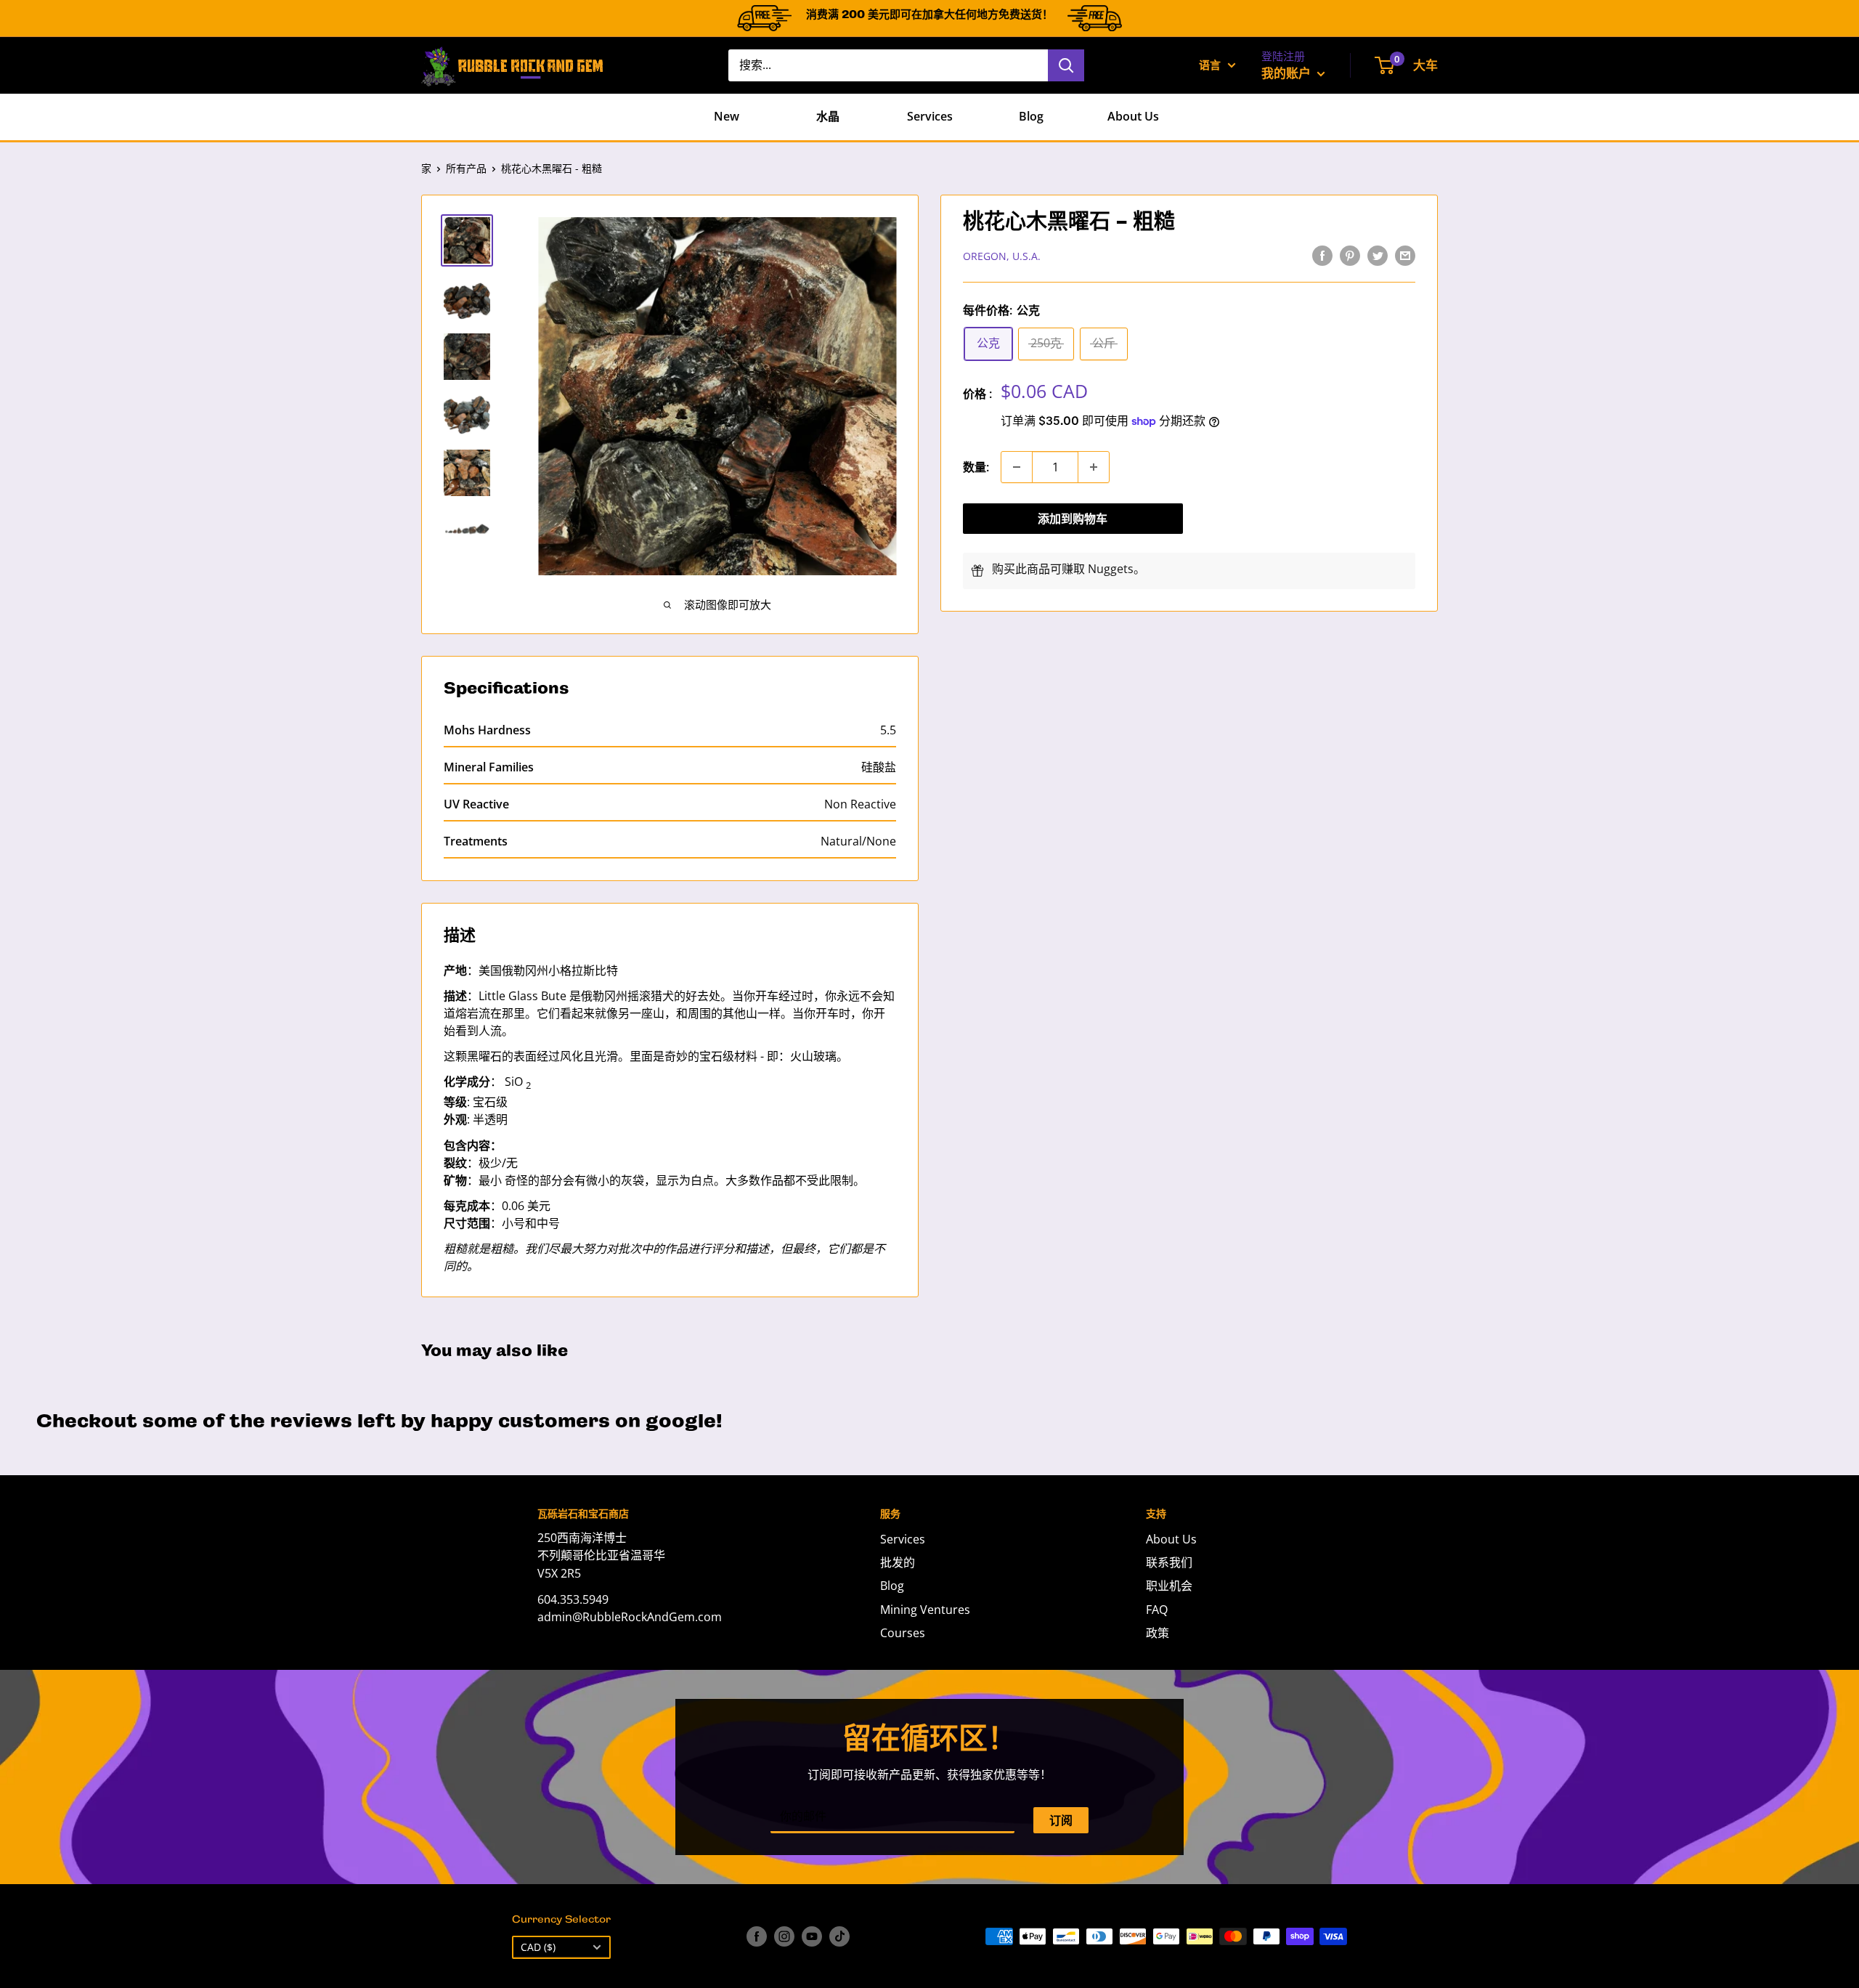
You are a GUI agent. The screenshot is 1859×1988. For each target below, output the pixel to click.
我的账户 (1288, 73)
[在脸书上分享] (1322, 255)
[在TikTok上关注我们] (839, 1936)
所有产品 (466, 168)
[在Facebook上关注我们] (757, 1936)
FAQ (1157, 1610)
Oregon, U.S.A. (1002, 256)
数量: (976, 467)
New (727, 116)
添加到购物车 (1073, 519)
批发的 (898, 1562)
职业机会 (1169, 1586)
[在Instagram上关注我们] (784, 1936)
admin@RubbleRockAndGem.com (630, 1617)
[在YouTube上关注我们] (812, 1936)
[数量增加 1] (1094, 467)
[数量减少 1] (1017, 467)
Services (930, 116)
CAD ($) (538, 1947)
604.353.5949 (573, 1599)
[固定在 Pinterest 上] (1350, 255)
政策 (1158, 1633)
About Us (1133, 116)
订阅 (1061, 1820)
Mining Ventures (925, 1610)
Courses (903, 1633)
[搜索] (1066, 65)
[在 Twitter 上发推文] (1378, 255)
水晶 (828, 116)
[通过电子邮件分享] (1405, 255)
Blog (1031, 116)
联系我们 (1169, 1562)
